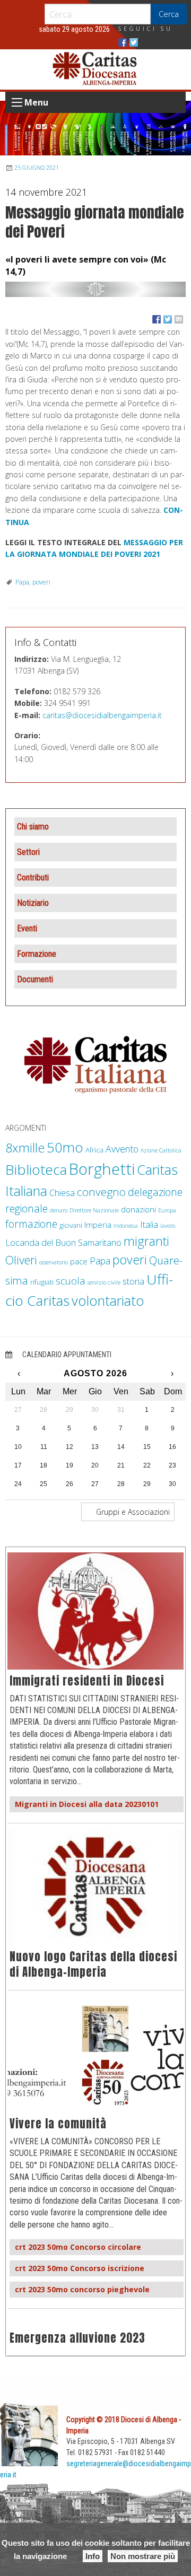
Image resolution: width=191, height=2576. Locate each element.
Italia (149, 1224)
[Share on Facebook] (157, 319)
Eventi (27, 928)
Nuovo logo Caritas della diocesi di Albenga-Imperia (93, 1964)
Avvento (122, 1149)
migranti (146, 1241)
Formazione (37, 954)
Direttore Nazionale (94, 1210)
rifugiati (42, 1282)
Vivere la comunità (58, 2124)
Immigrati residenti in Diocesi (87, 1681)
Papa (22, 582)
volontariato (108, 1301)
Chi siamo (33, 827)
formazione (31, 1224)
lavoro (168, 1226)
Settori (28, 852)
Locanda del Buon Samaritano (63, 1242)
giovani (71, 1225)
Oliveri (21, 1260)
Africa (94, 1150)
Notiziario (33, 903)
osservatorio (54, 1262)
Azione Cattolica (161, 1150)
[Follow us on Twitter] (134, 42)
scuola (71, 1281)
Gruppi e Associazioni (132, 1512)
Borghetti (102, 1169)
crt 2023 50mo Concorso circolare (78, 2247)
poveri (41, 582)
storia (133, 1281)
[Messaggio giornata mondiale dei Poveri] (95, 289)
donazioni (138, 1209)
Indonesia (126, 1226)
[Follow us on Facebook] (123, 42)
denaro (59, 1210)
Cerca (169, 14)
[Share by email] (179, 319)
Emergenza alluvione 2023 (77, 2338)
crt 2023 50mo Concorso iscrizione (80, 2268)
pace (79, 1261)
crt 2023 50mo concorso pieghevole (82, 2289)
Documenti (35, 979)
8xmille (25, 1148)
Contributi (33, 877)
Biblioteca (36, 1169)
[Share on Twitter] (168, 319)
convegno (101, 1192)
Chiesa (62, 1193)
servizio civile (104, 1282)
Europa (167, 1210)
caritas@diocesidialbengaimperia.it (102, 715)
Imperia (98, 1225)
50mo (65, 1147)
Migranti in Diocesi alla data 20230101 (87, 1804)
